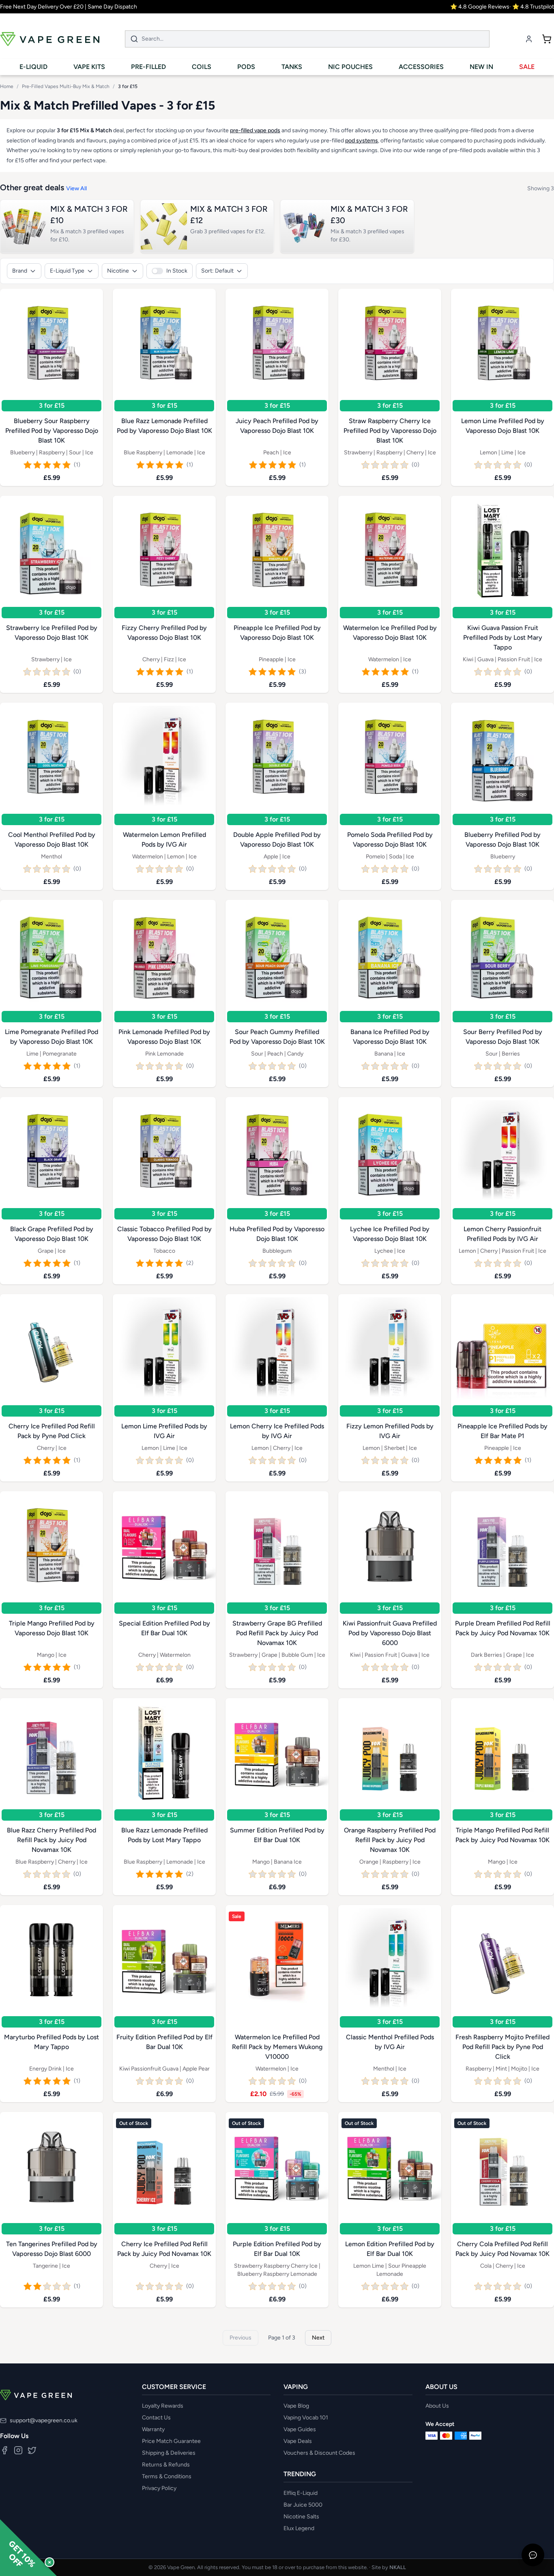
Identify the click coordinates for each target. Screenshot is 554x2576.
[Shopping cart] (547, 39)
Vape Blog (296, 2406)
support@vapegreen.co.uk (44, 2420)
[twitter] (32, 2450)
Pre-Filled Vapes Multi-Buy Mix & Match (66, 86)
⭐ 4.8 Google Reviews (480, 7)
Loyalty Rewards (163, 2406)
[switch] (170, 271)
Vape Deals (298, 2441)
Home (7, 86)
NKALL (398, 2567)
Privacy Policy (159, 2488)
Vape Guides (300, 2429)
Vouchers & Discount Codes (319, 2453)
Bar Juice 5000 (303, 2505)
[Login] (529, 39)
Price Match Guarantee (171, 2441)
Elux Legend (299, 2528)
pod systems (362, 141)
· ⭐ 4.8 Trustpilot (532, 7)
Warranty (153, 2429)
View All (76, 188)
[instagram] (18, 2450)
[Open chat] (533, 2555)
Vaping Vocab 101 (306, 2418)
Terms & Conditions (167, 2476)
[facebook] (4, 2450)
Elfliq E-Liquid (301, 2493)
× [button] (49, 2562)
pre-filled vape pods (255, 130)
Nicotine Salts (301, 2517)
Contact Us (156, 2418)
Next (318, 2338)
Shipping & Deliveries (169, 2453)
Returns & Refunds (166, 2465)
